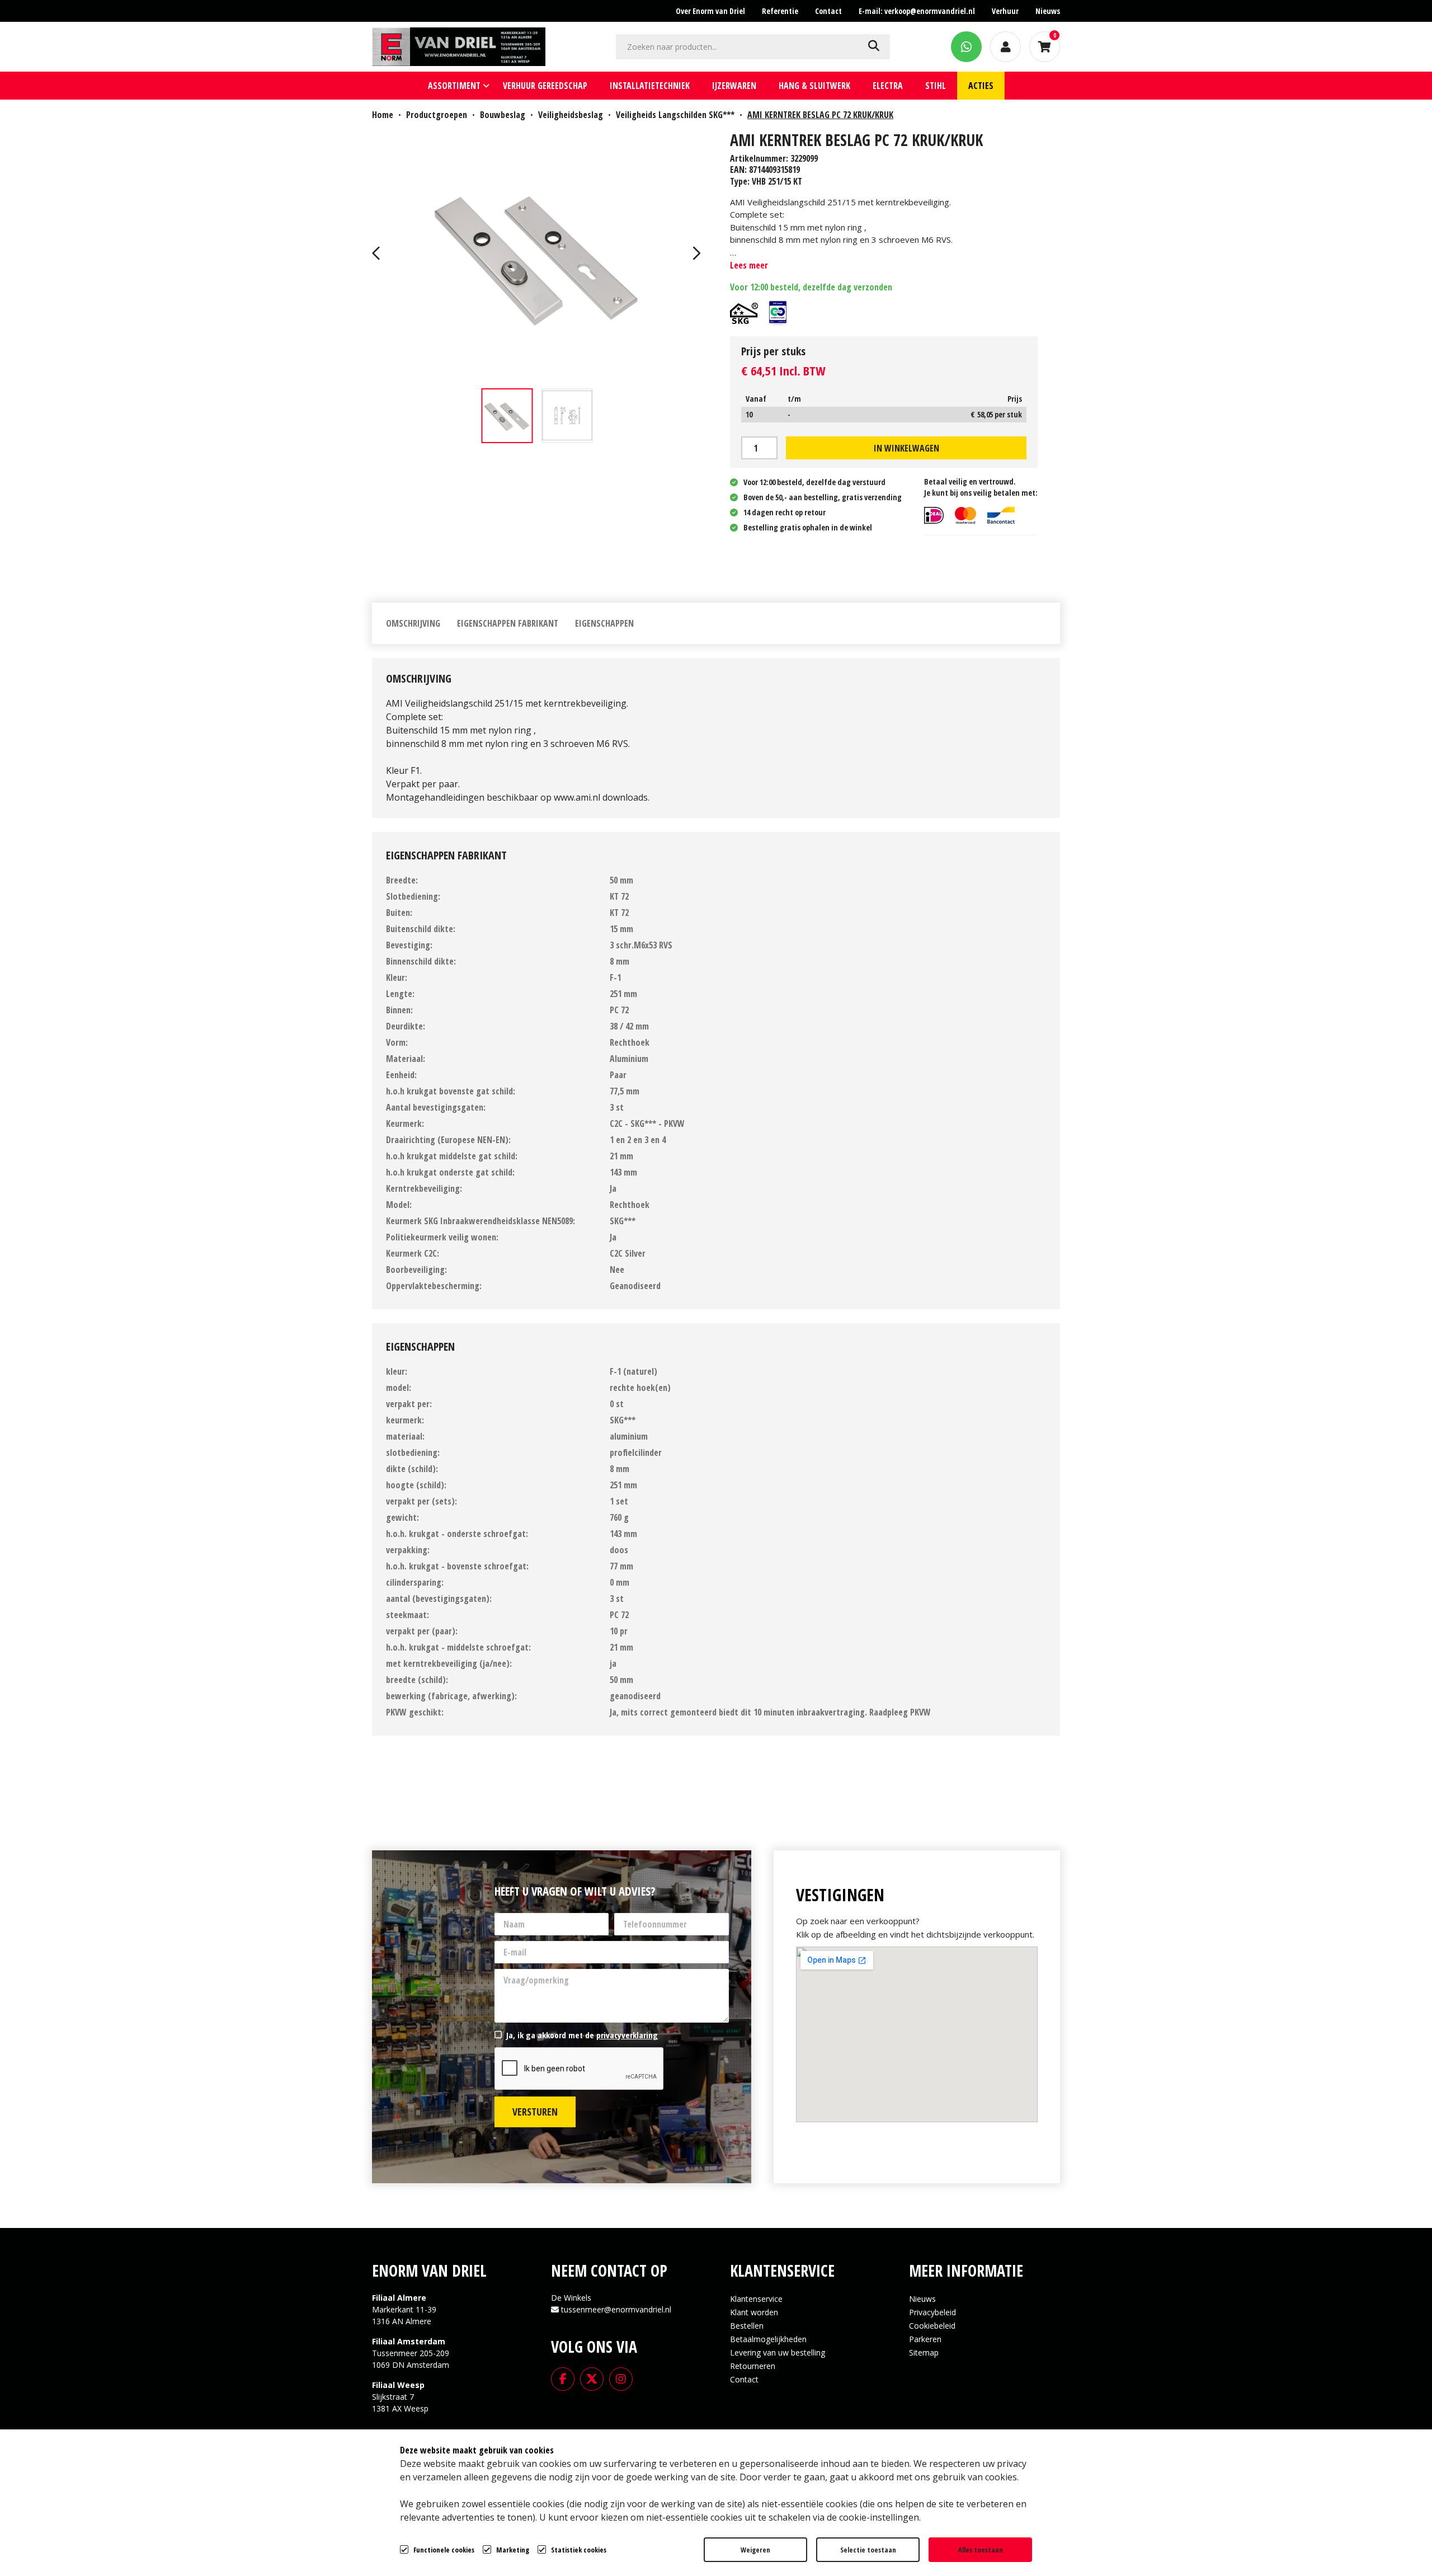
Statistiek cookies (579, 2550)
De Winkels (571, 2298)
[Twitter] (592, 2378)
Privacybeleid (932, 2312)
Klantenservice (756, 2299)
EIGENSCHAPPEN (604, 623)
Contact (744, 2379)
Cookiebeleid (932, 2326)
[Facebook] (563, 2378)
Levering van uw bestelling (778, 2352)
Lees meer (749, 265)
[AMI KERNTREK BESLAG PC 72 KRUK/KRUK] (537, 255)
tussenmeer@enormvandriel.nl (616, 2309)
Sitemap (924, 2352)
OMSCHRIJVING (413, 623)
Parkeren (925, 2339)
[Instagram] (621, 2378)
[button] (378, 255)
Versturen (535, 2112)
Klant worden (754, 2312)
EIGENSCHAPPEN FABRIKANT (508, 623)
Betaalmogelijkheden (768, 2339)
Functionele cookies (444, 2550)
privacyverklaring (627, 2035)
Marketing (513, 2550)
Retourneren (753, 2366)
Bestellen (747, 2326)
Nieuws (922, 2299)
